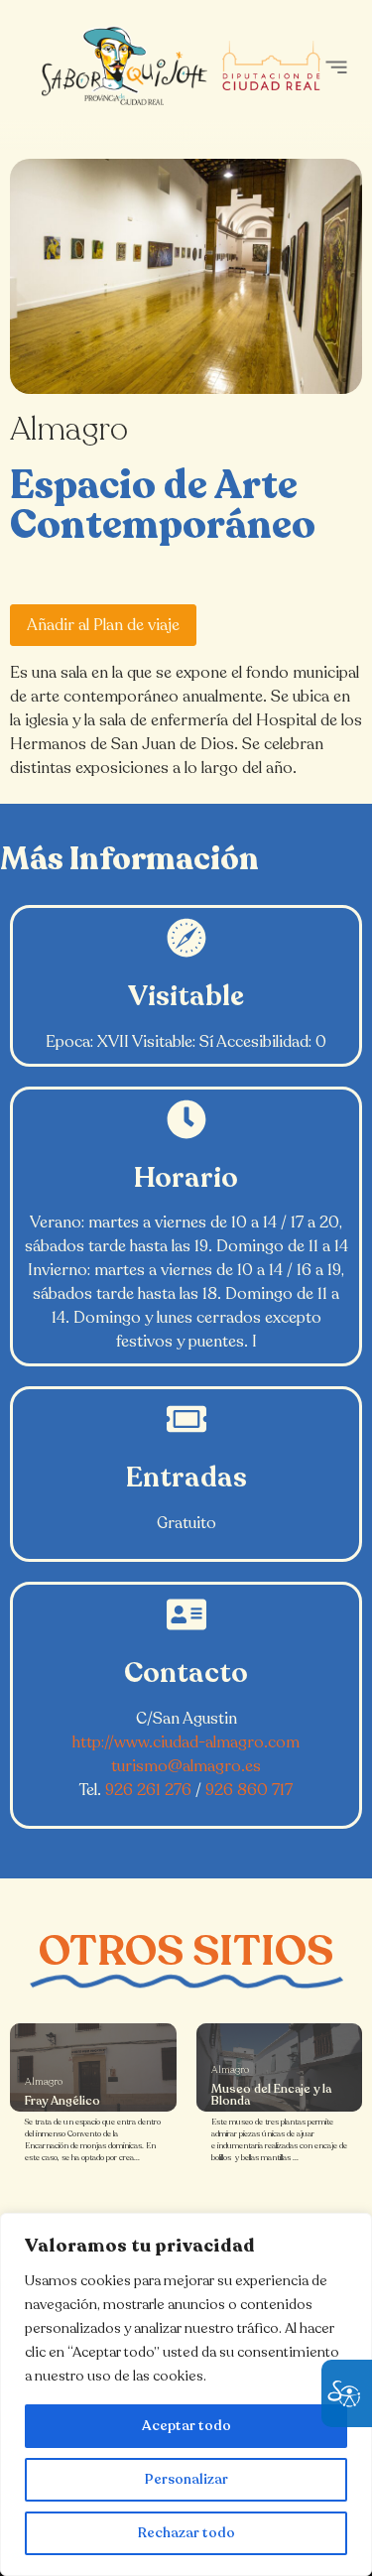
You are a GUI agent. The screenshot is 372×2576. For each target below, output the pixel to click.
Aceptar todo (186, 2426)
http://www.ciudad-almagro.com (186, 1742)
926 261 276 (148, 1790)
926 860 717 (249, 1790)
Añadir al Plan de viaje (103, 625)
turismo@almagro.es (186, 1766)
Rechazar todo (186, 2533)
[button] (336, 67)
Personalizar (186, 2479)
